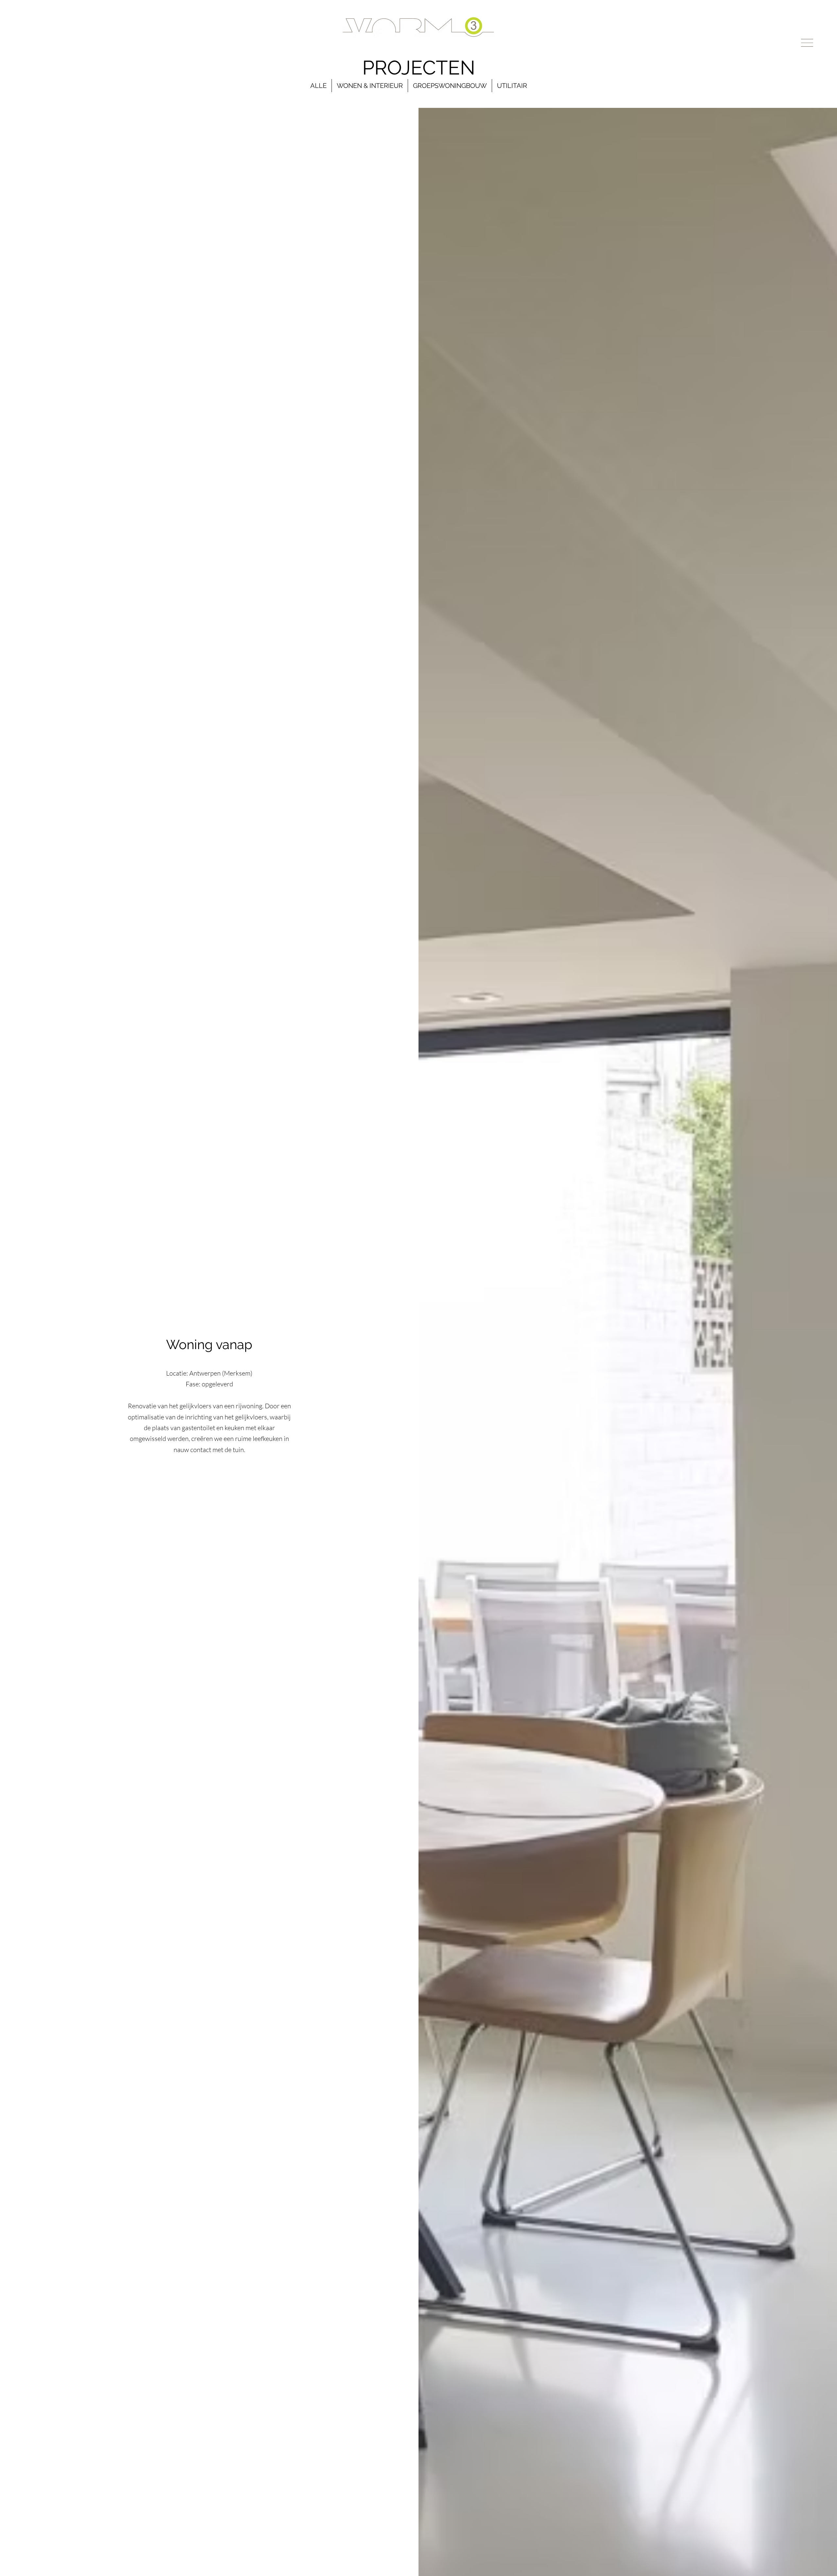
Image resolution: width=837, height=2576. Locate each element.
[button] (807, 43)
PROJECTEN (419, 68)
